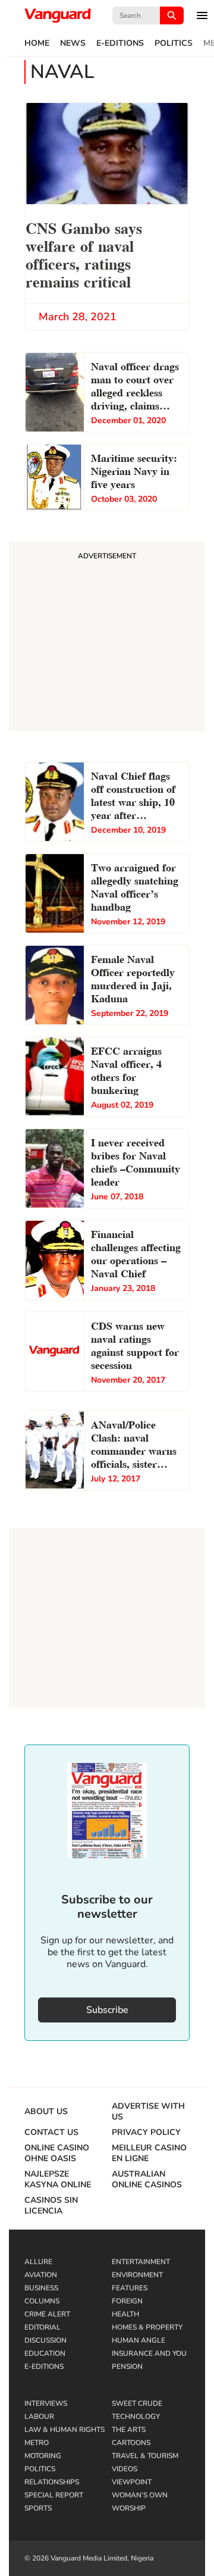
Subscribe (107, 2010)
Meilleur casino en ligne (149, 2153)
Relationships (52, 2482)
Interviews (46, 2403)
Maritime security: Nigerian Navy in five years (134, 470)
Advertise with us (148, 2112)
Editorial (43, 2327)
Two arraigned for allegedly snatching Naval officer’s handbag (135, 886)
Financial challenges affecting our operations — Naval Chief (136, 1253)
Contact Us (51, 2133)
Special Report (54, 2495)
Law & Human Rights (64, 2430)
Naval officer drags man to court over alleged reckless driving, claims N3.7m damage (135, 387)
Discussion (45, 2340)
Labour (39, 2416)
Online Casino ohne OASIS (57, 2153)
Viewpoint (132, 2482)
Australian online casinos (147, 2180)
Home (37, 43)
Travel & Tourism (145, 2456)
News (73, 43)
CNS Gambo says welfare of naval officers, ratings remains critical (84, 254)
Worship (129, 2508)
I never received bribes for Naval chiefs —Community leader (136, 1161)
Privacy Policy (146, 2133)
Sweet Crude (137, 2403)
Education (45, 2353)
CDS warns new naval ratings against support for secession (135, 1344)
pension (127, 2366)
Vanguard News (58, 15)
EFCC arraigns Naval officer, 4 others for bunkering (126, 1069)
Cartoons (131, 2443)
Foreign (127, 2301)
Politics (174, 43)
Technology (136, 2416)
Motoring (43, 2456)
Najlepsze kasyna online (58, 2180)
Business (41, 2288)
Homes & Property (147, 2327)
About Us (46, 2112)
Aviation (41, 2275)
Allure (38, 2262)
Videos (125, 2469)
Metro (37, 2443)
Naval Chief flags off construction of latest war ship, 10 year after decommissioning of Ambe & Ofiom (136, 796)
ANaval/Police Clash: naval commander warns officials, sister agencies (134, 1445)
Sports (38, 2508)
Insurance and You (149, 2353)
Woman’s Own (140, 2495)
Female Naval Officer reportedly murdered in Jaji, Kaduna (133, 978)
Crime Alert (47, 2314)
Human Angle (139, 2340)
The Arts (129, 2430)
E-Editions (120, 43)
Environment (137, 2275)
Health (125, 2314)
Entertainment (141, 2262)
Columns (42, 2301)
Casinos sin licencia (51, 2206)
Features (130, 2288)
